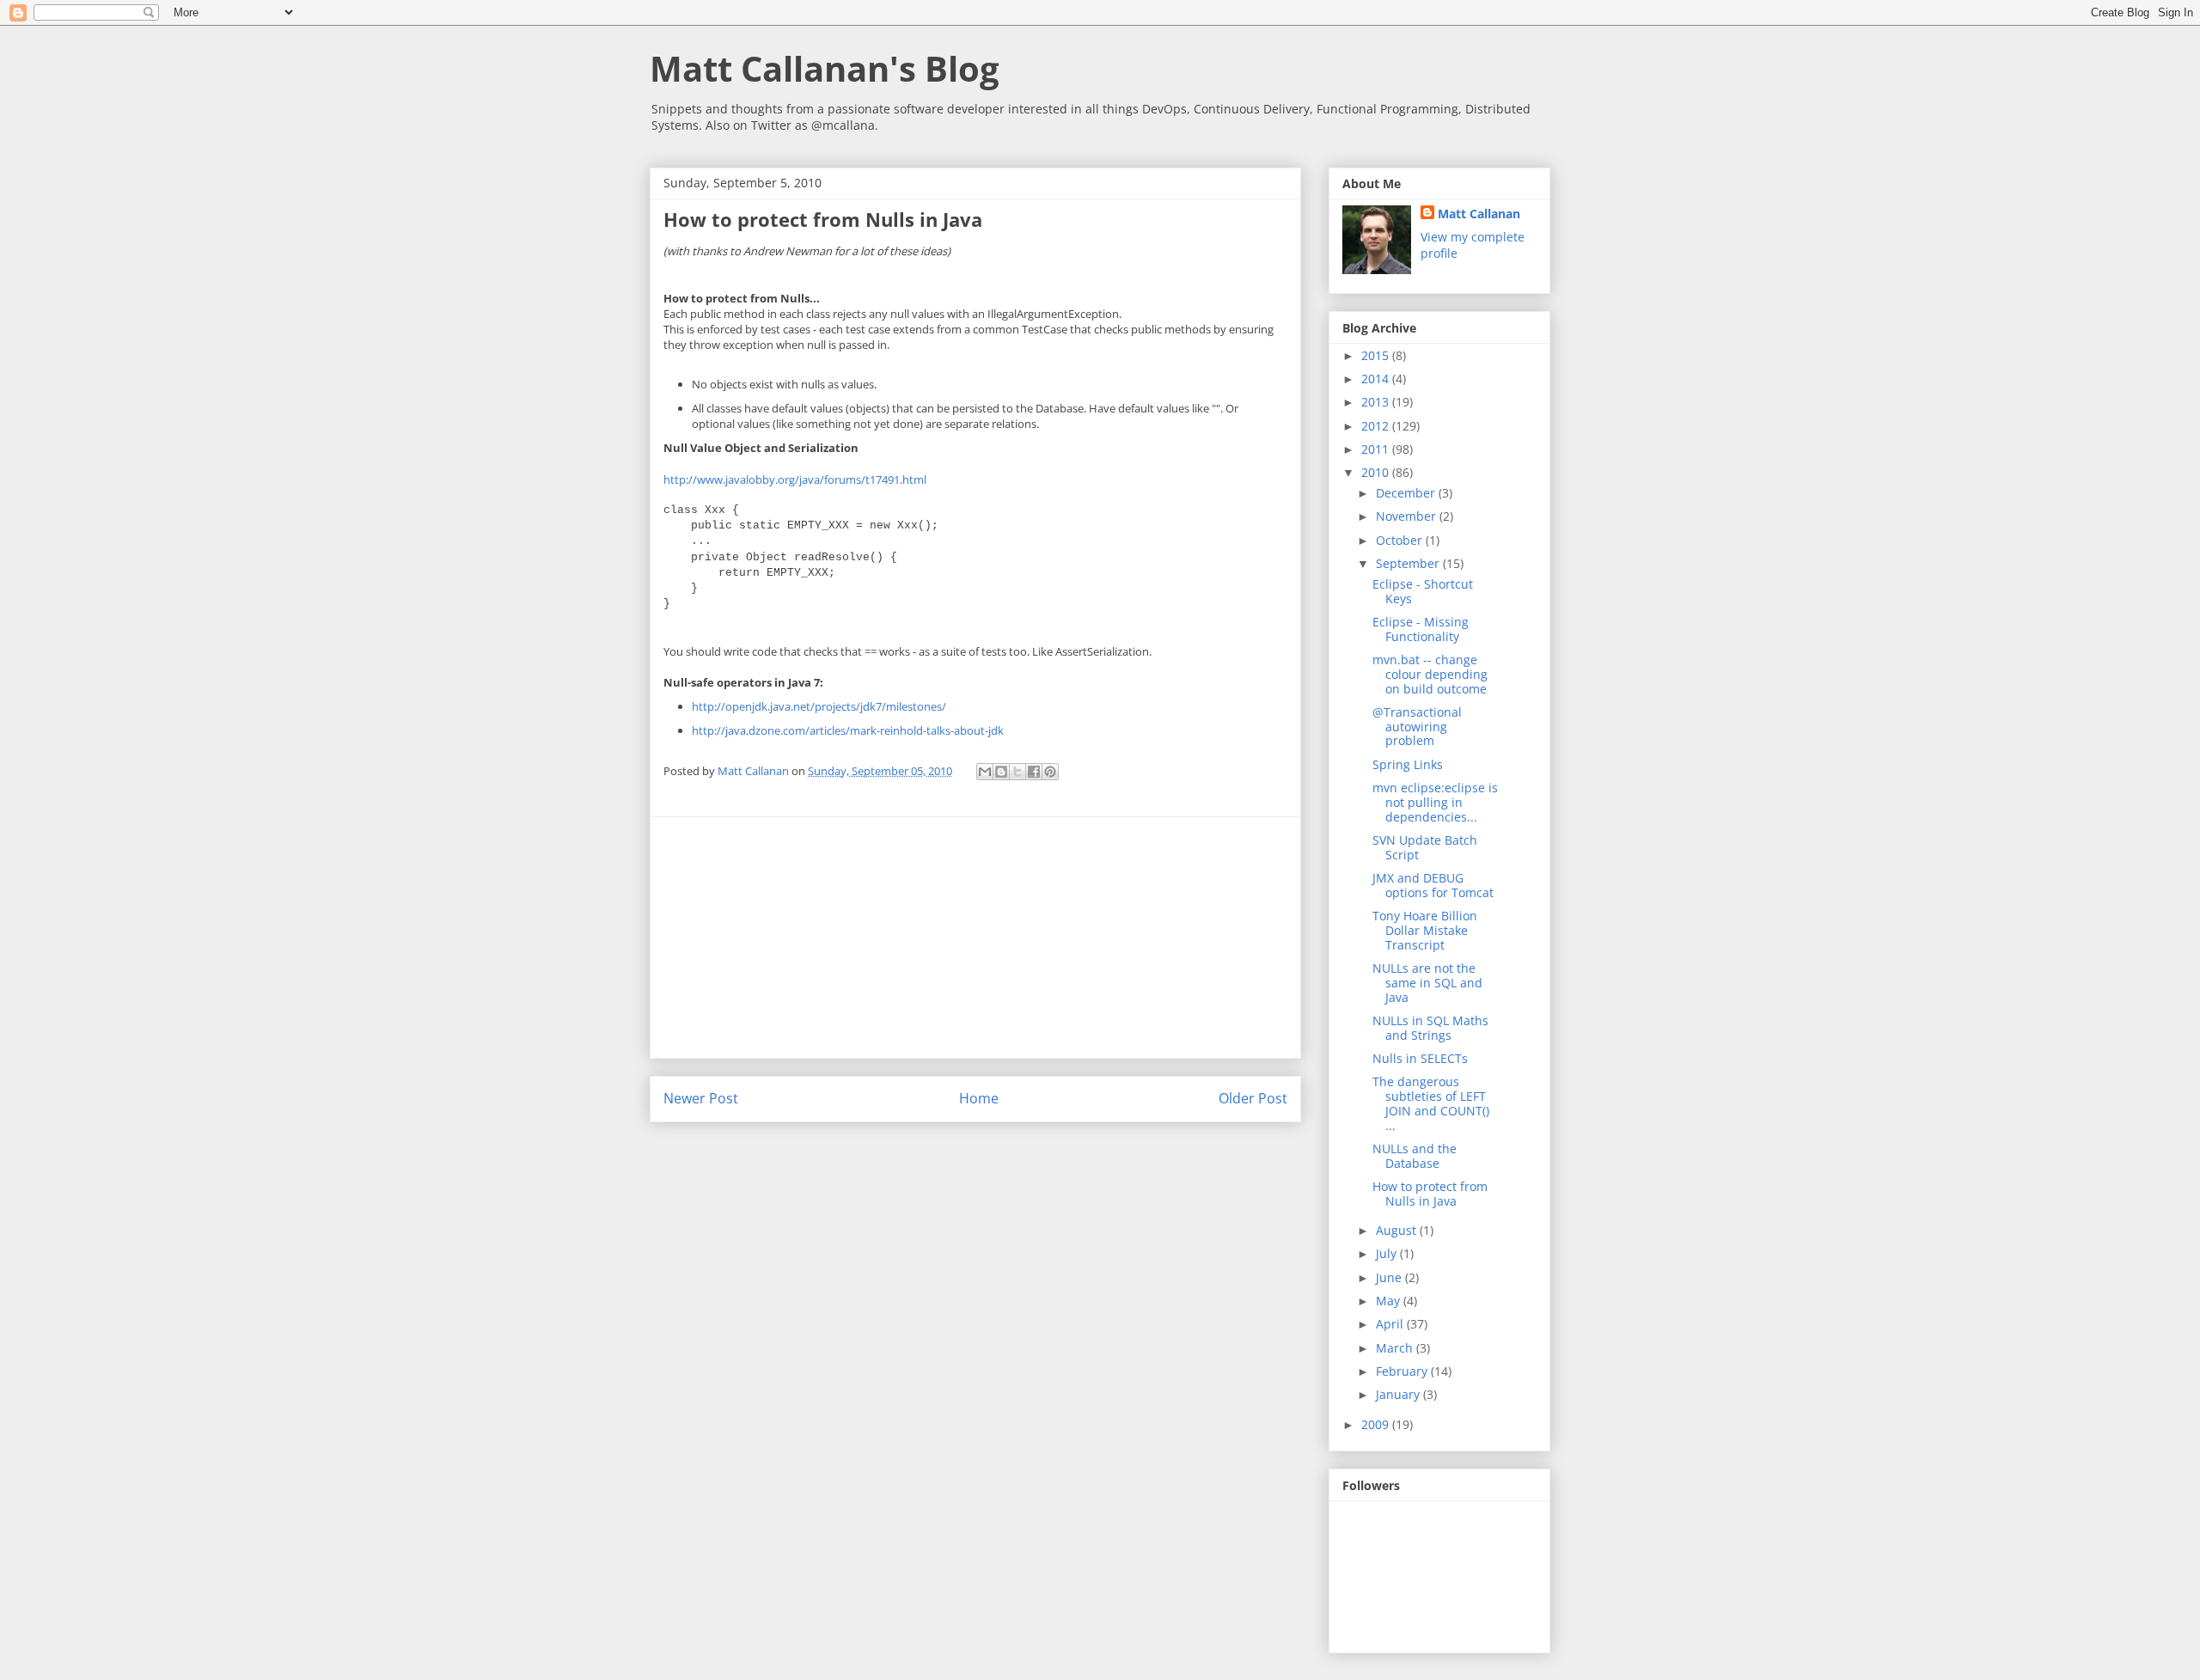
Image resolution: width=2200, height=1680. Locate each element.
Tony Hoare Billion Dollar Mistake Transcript (1425, 930)
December (1407, 493)
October (1401, 540)
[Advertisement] (975, 938)
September (1409, 563)
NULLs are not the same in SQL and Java (1427, 983)
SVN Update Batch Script (1425, 847)
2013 (1377, 402)
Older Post (1253, 1098)
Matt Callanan (1479, 214)
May (1390, 1301)
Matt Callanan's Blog (825, 68)
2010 (1377, 472)
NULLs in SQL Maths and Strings (1430, 1028)
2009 (1377, 1424)
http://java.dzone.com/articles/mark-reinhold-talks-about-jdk (848, 730)
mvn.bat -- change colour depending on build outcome (1430, 674)
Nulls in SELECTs (1420, 1058)
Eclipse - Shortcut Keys (1423, 591)
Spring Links (1408, 764)
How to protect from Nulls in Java (1430, 1194)
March (1396, 1348)
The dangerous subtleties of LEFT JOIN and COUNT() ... (1431, 1103)
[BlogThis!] (1001, 772)
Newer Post (701, 1098)
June (1390, 1277)
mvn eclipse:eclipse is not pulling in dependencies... (1435, 802)
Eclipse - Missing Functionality (1421, 629)
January (1399, 1394)
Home (979, 1098)
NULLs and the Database (1415, 1156)
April (1391, 1324)
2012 (1377, 426)
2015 (1377, 355)
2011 (1377, 449)
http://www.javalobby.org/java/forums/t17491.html (795, 480)
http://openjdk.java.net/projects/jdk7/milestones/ (819, 706)
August (1398, 1230)
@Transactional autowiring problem (1417, 727)
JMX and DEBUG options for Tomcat (1433, 885)
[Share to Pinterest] (1050, 772)
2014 (1377, 379)
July (1388, 1253)
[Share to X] (1017, 772)
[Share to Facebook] (1034, 772)
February (1403, 1371)
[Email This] (985, 772)
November (1408, 516)
